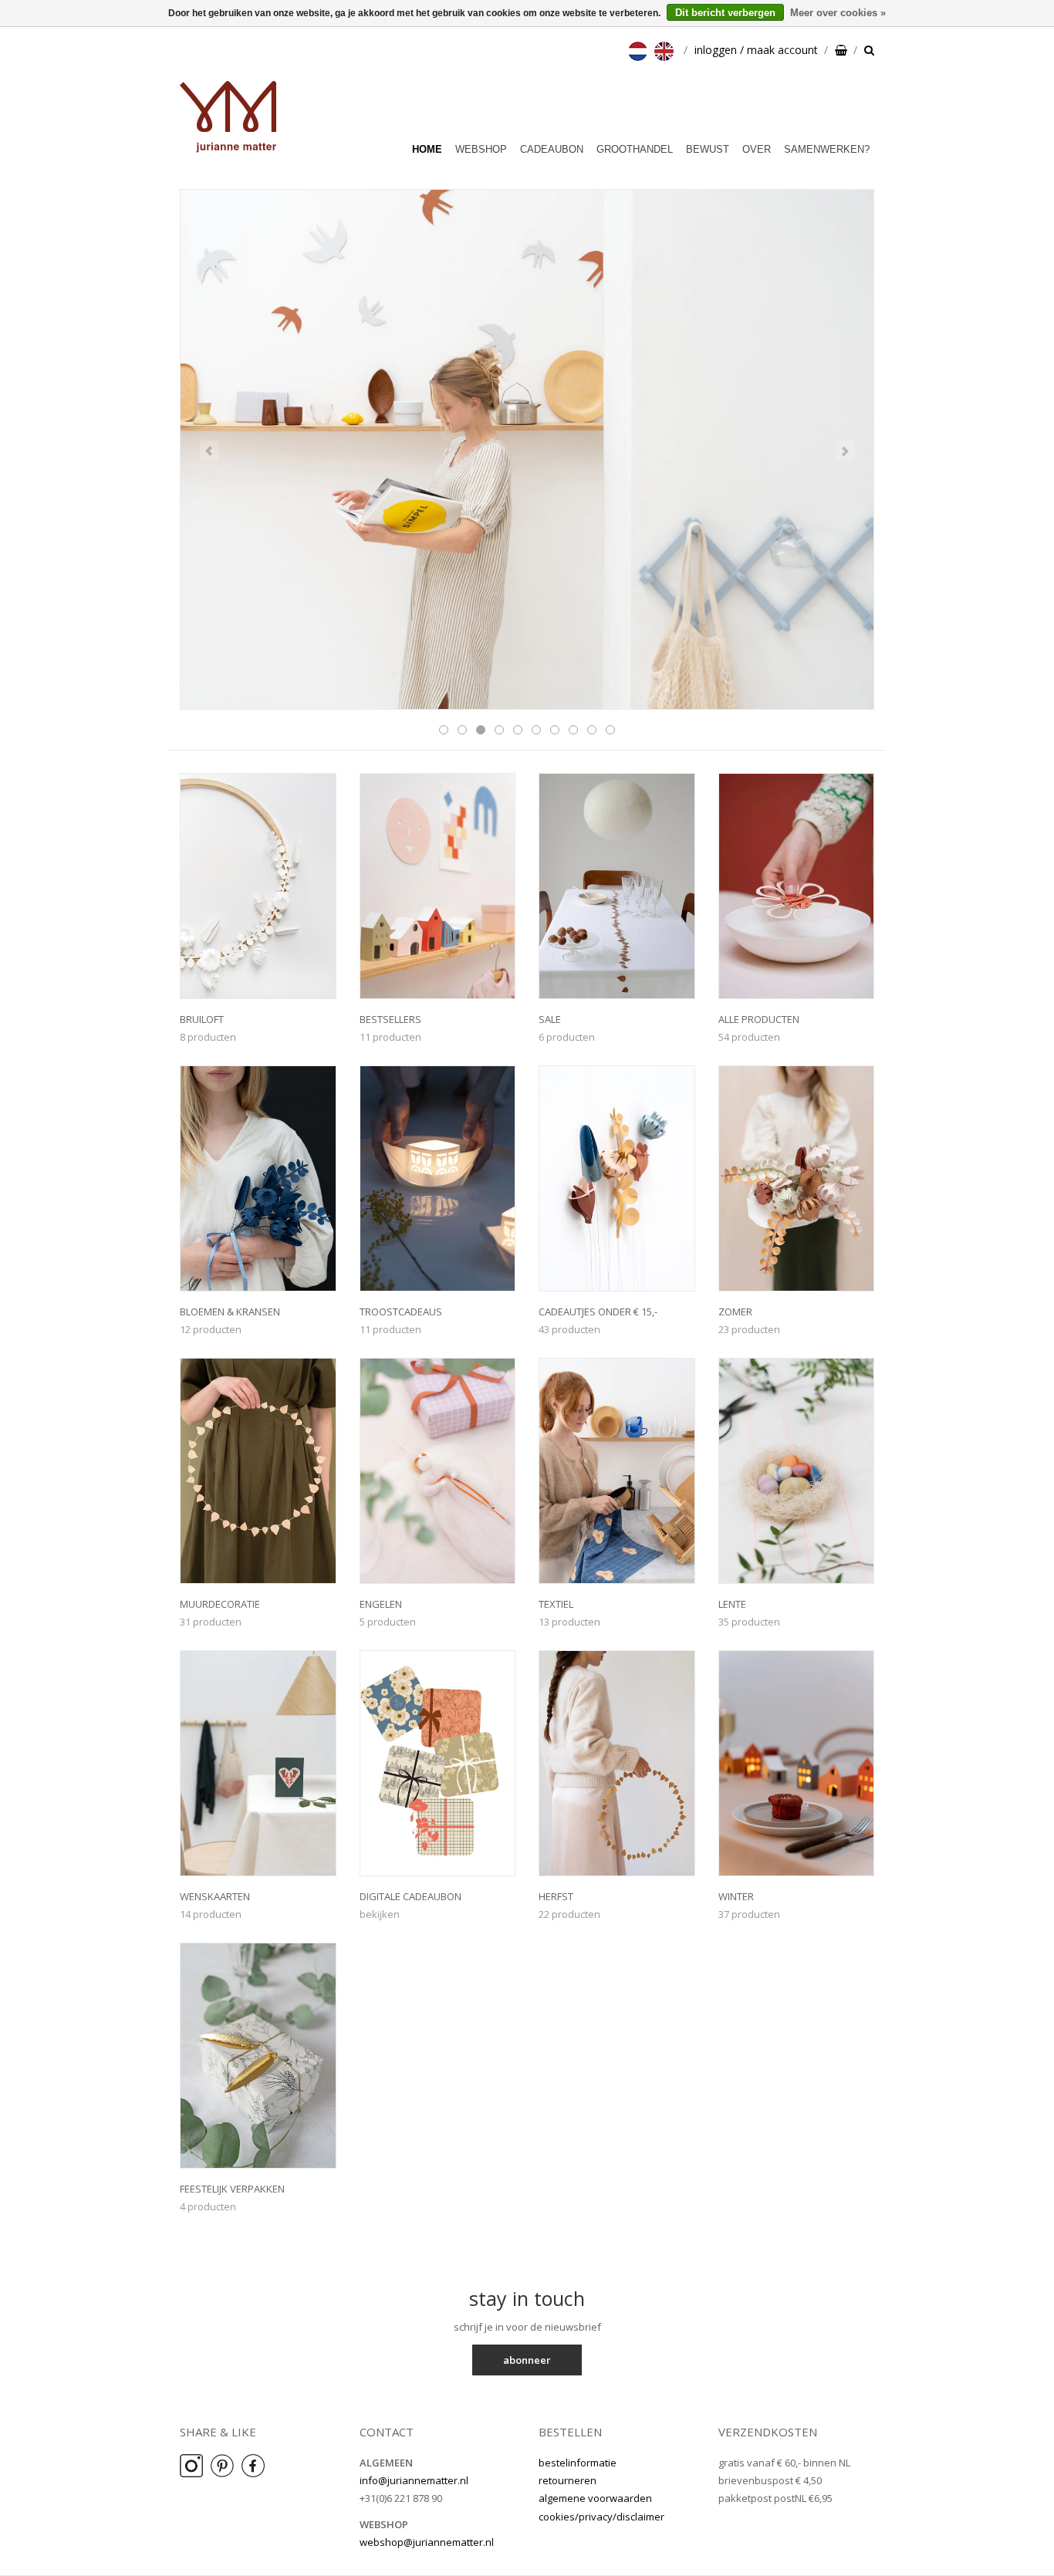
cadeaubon (552, 149)
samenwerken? (827, 149)
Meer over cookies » (838, 13)
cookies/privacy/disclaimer (601, 2517)
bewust (708, 149)
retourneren (568, 2480)
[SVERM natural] (527, 450)
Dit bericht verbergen (725, 13)
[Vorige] (209, 451)
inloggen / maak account (756, 50)
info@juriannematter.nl (414, 2480)
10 (610, 730)
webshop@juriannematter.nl (427, 2542)
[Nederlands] (640, 50)
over (757, 149)
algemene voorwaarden (595, 2498)
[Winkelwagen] (841, 50)
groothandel (635, 149)
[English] (666, 50)
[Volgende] (845, 451)
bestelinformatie (578, 2463)
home (427, 149)
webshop (481, 149)
